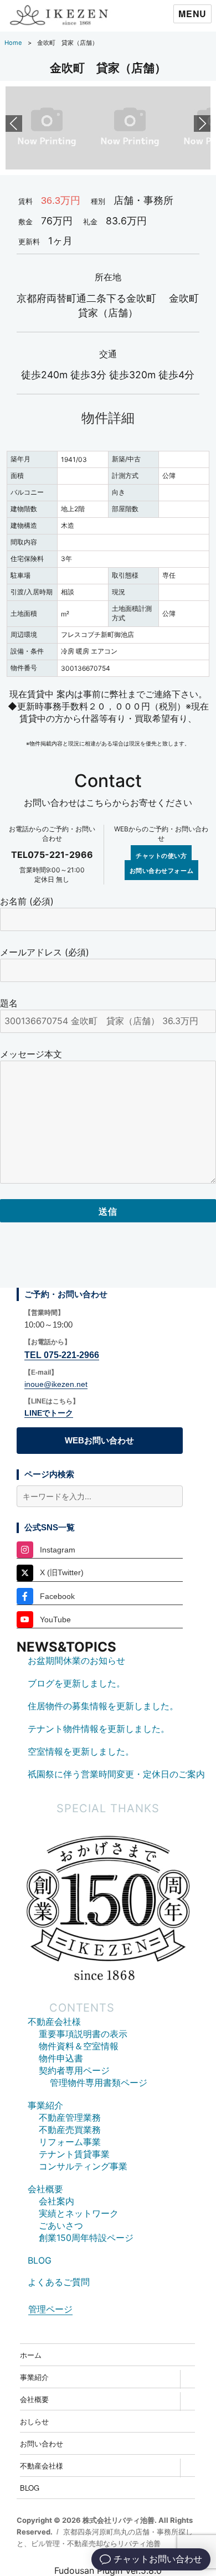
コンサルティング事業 (83, 2166)
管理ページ (50, 2309)
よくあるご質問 (59, 2282)
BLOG (40, 2260)
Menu (192, 14)
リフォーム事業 (70, 2142)
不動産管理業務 (70, 2117)
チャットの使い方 (161, 855)
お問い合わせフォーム (162, 870)
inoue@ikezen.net (56, 1384)
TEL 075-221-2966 (62, 1355)
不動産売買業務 (70, 2130)
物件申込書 (61, 2058)
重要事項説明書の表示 (83, 2034)
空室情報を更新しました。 (81, 1751)
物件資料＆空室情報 (79, 2046)
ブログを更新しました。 (76, 1683)
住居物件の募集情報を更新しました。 (103, 1706)
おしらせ (34, 2421)
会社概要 (45, 2189)
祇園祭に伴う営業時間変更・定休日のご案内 (116, 1774)
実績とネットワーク (79, 2213)
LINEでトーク (49, 1413)
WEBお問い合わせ (99, 1440)
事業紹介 (45, 2105)
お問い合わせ (42, 2443)
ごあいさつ (61, 2225)
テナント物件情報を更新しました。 (99, 1729)
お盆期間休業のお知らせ (76, 1660)
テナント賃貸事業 (74, 2154)
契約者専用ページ (74, 2070)
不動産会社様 (54, 2022)
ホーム (31, 2355)
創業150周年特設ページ (86, 2238)
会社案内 (56, 2201)
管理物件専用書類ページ (99, 2083)
